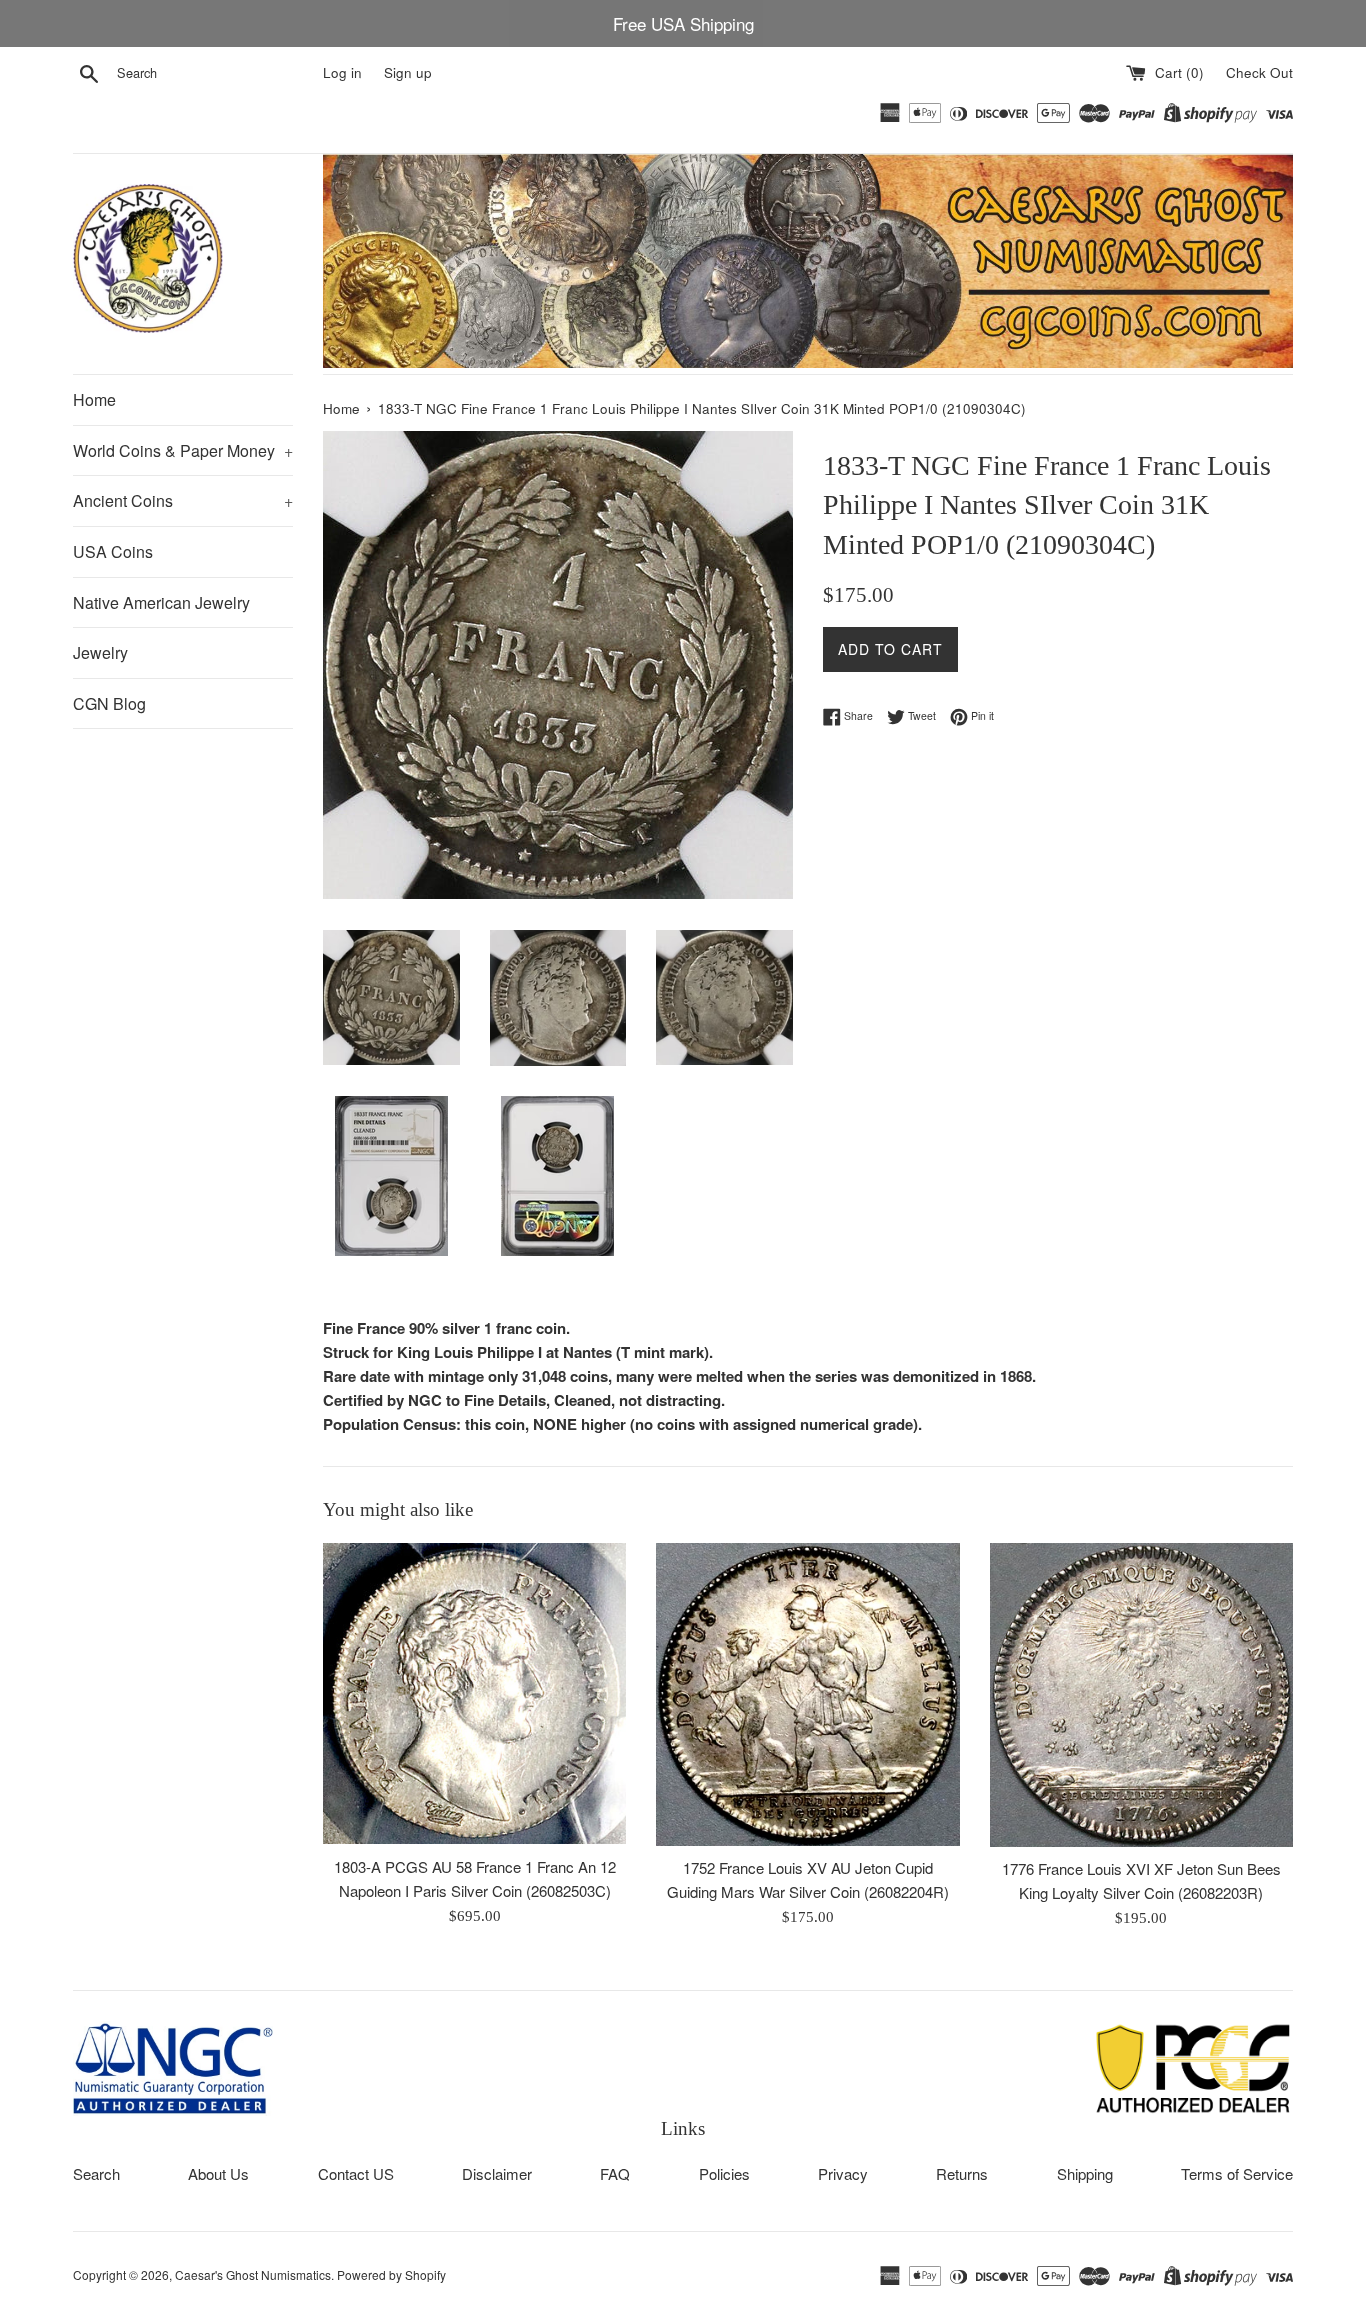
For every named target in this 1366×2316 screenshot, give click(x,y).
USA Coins (113, 551)
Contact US (356, 2173)
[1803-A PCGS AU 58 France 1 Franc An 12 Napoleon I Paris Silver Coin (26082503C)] (474, 1694)
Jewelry (100, 652)
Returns (962, 2173)
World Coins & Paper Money (183, 450)
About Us (218, 2173)
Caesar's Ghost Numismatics (253, 2274)
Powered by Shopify (391, 2274)
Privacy (843, 2173)
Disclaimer (497, 2173)
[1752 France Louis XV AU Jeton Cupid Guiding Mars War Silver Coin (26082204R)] (807, 1694)
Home (94, 399)
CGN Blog (109, 703)
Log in (342, 72)
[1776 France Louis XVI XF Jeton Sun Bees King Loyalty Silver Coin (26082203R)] (1141, 1695)
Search (96, 2173)
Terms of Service (1237, 2173)
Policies (724, 2173)
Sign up (408, 72)
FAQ (615, 2173)
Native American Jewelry (161, 602)
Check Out (1259, 72)
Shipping (1085, 2173)
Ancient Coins (183, 500)
